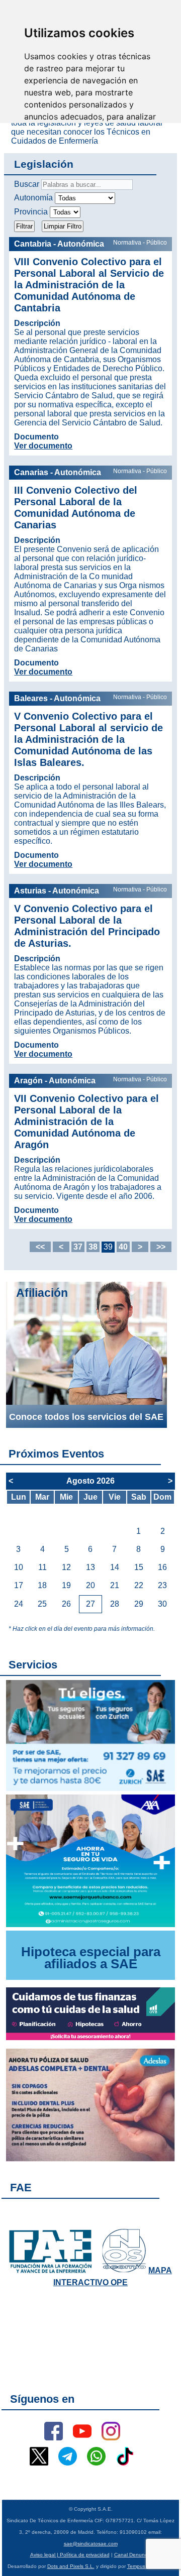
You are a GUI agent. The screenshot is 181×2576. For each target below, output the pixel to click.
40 (123, 1247)
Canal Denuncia (133, 2555)
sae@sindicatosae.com (91, 2544)
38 (93, 1247)
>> (161, 1247)
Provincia (31, 212)
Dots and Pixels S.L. (71, 2566)
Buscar (27, 184)
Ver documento (43, 446)
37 (78, 1247)
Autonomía (33, 198)
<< (40, 1247)
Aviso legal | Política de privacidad (70, 2555)
